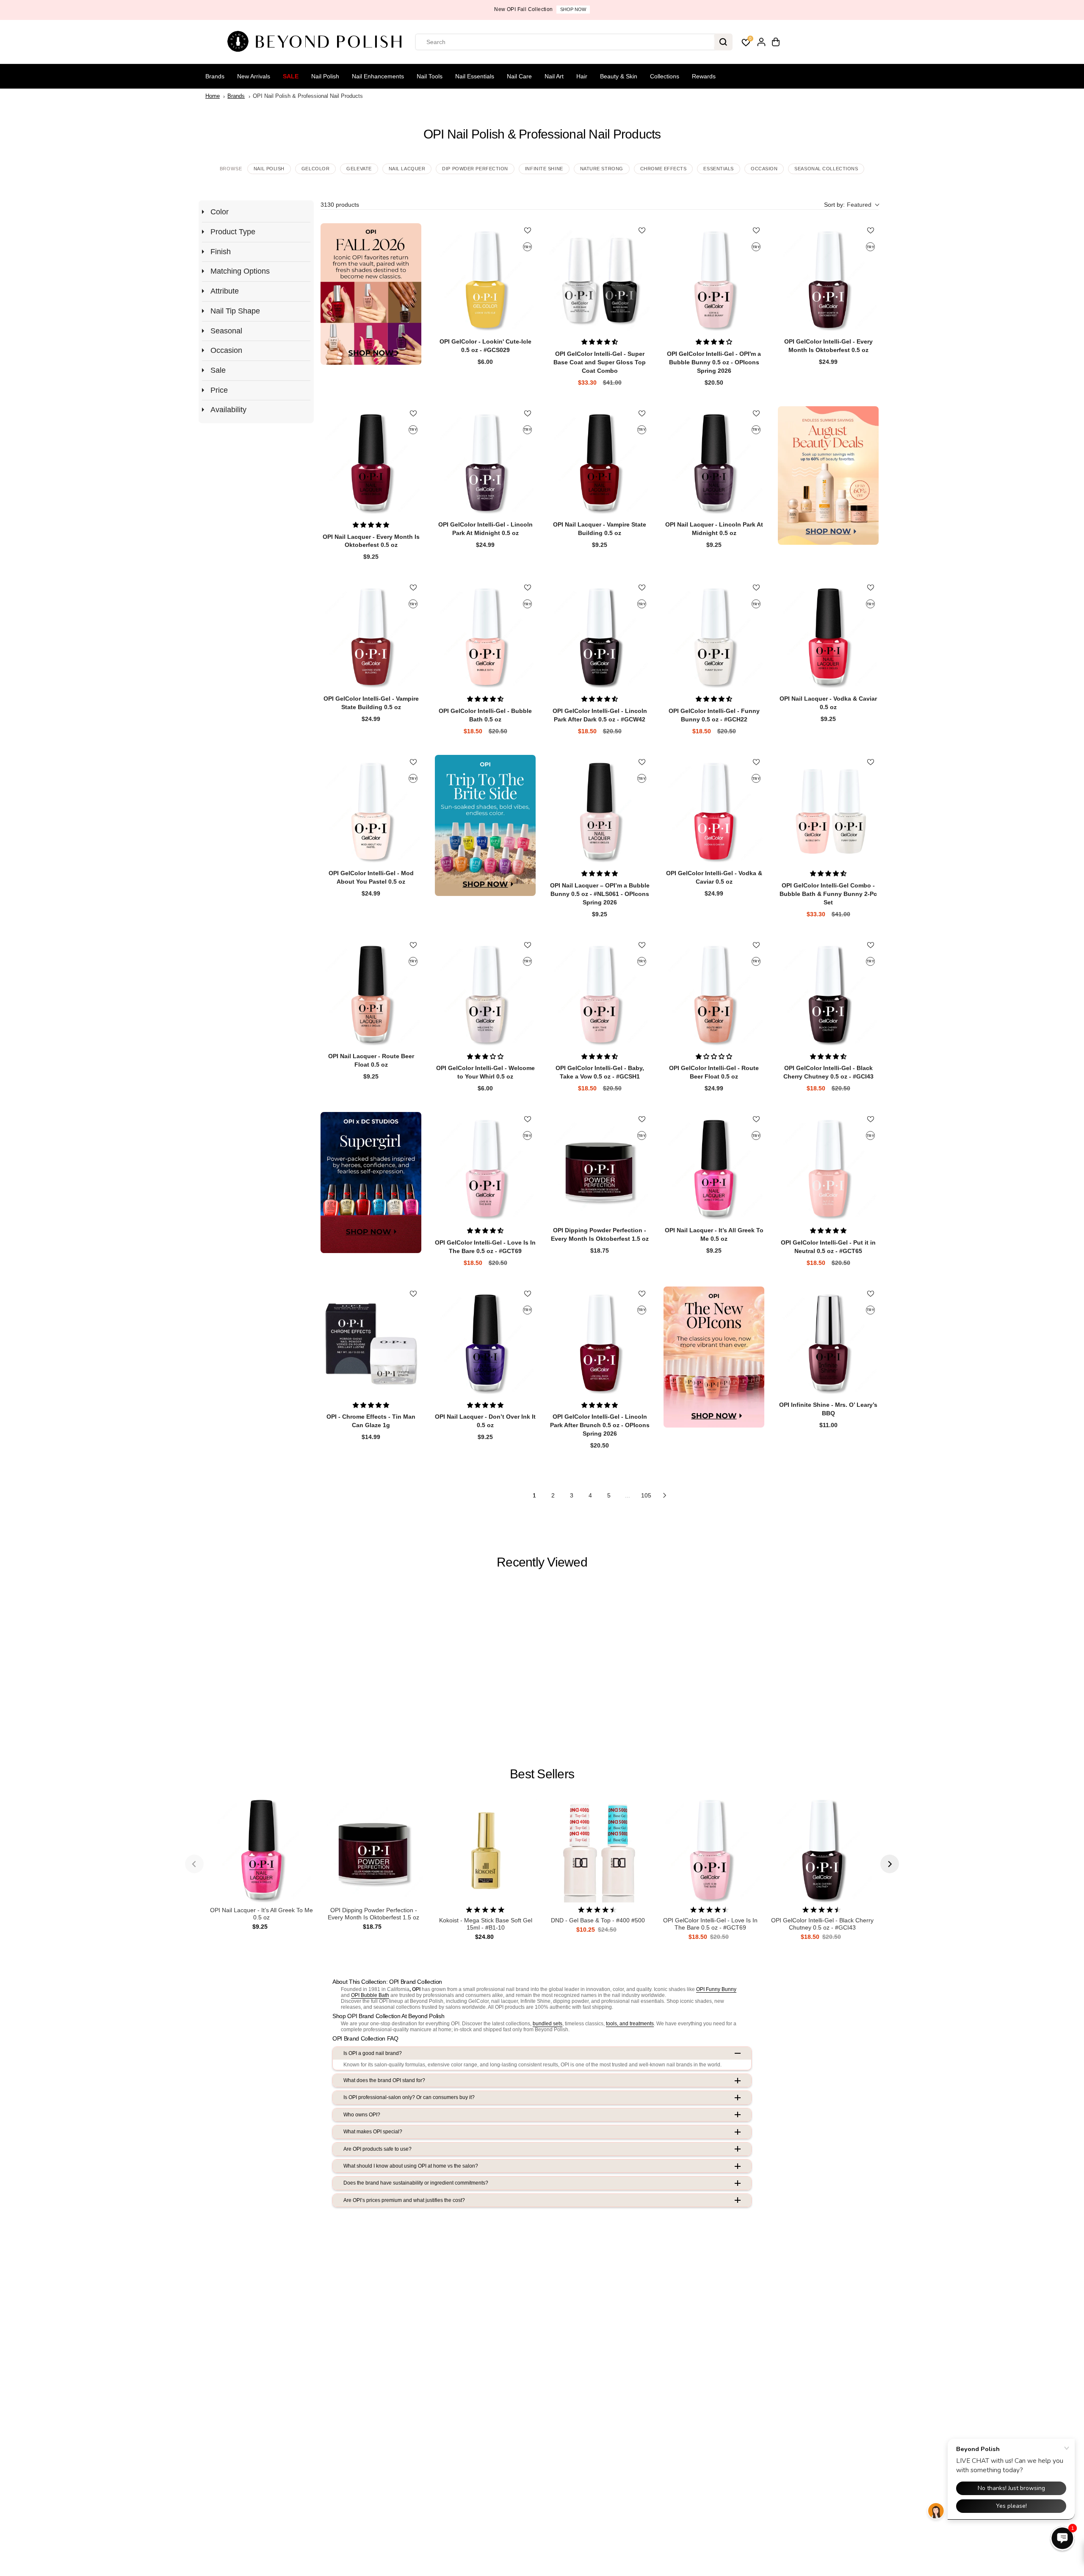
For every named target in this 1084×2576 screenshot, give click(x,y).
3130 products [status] (340, 205)
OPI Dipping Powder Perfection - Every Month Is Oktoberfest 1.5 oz (373, 1914)
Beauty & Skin (619, 76)
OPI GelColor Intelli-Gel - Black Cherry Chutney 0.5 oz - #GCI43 (822, 1924)
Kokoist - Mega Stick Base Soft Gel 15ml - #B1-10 (486, 1924)
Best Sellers (542, 1774)
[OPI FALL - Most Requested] (371, 294)
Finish (221, 252)
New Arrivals (254, 76)
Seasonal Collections (826, 169)
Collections (665, 76)
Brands (215, 76)
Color (220, 212)
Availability (228, 410)
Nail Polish (325, 76)
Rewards (704, 76)
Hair (582, 76)
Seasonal (226, 331)
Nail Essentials (475, 76)
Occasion (764, 169)
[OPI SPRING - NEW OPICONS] (714, 1357)
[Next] (890, 1864)
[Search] (723, 42)
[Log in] (761, 42)
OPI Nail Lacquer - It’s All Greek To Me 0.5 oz (261, 1914)
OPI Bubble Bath (370, 1995)
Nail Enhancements (378, 76)
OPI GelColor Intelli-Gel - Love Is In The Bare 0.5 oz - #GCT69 (710, 1924)
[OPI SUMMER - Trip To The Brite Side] (485, 825)
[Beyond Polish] (318, 42)
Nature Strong (602, 169)
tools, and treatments (630, 2024)
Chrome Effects (664, 169)
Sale (291, 76)
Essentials (719, 169)
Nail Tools (430, 76)
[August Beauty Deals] (828, 476)
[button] (851, 205)
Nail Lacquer (407, 169)
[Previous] (194, 1864)
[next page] (665, 1495)
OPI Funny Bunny (716, 1989)
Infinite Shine (544, 169)
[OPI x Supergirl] (371, 1183)
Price (219, 390)
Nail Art (554, 76)
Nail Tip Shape (235, 311)
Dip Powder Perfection (475, 169)
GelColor (315, 169)
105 (646, 1495)
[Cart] (776, 42)
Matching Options (240, 271)
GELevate (359, 169)
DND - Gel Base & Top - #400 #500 (598, 1920)
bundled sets (548, 2024)
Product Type (233, 232)
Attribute (225, 291)
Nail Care (519, 76)
